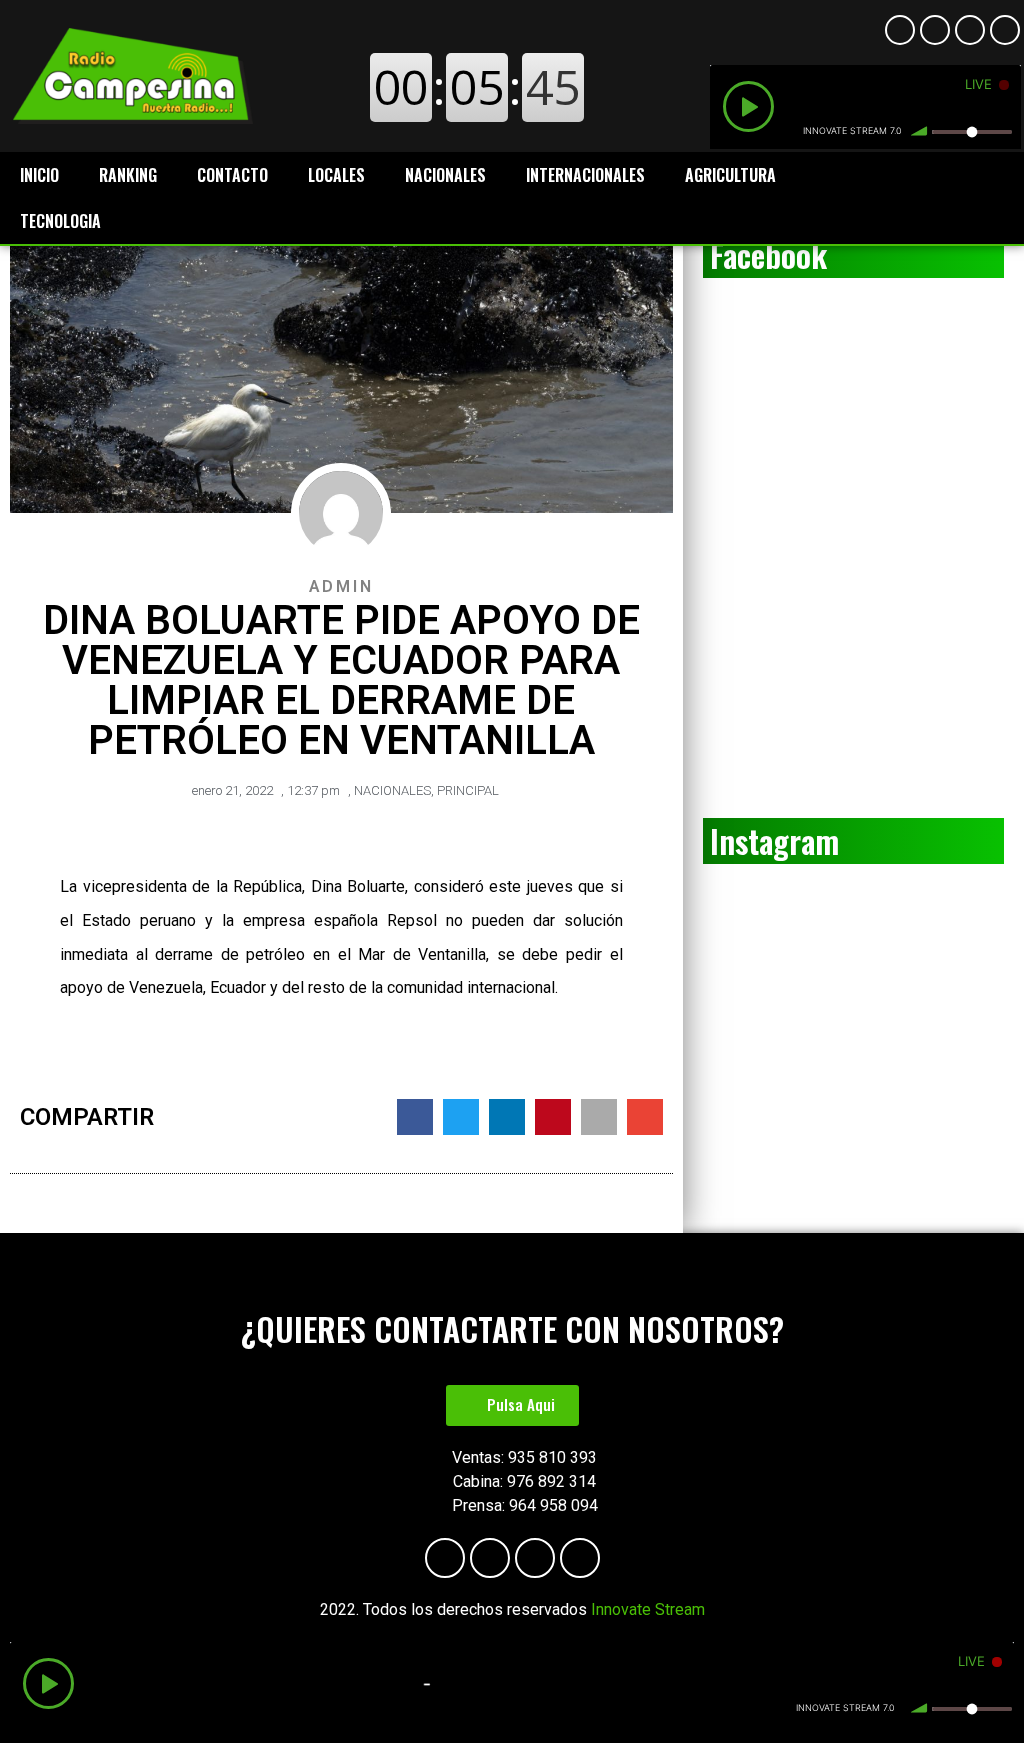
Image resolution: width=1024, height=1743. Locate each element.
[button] (512, 1405)
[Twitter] (1005, 30)
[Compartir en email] (645, 1117)
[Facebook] (900, 30)
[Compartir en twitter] (461, 1117)
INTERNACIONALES (585, 175)
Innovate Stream (648, 1609)
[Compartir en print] (599, 1117)
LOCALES (336, 175)
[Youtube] (935, 30)
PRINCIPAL (468, 790)
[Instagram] (970, 30)
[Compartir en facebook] (415, 1117)
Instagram (774, 840)
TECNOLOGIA (60, 221)
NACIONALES (445, 175)
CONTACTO (232, 175)
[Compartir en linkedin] (507, 1117)
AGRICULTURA (730, 175)
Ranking (128, 175)
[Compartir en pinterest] (553, 1117)
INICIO (39, 175)
